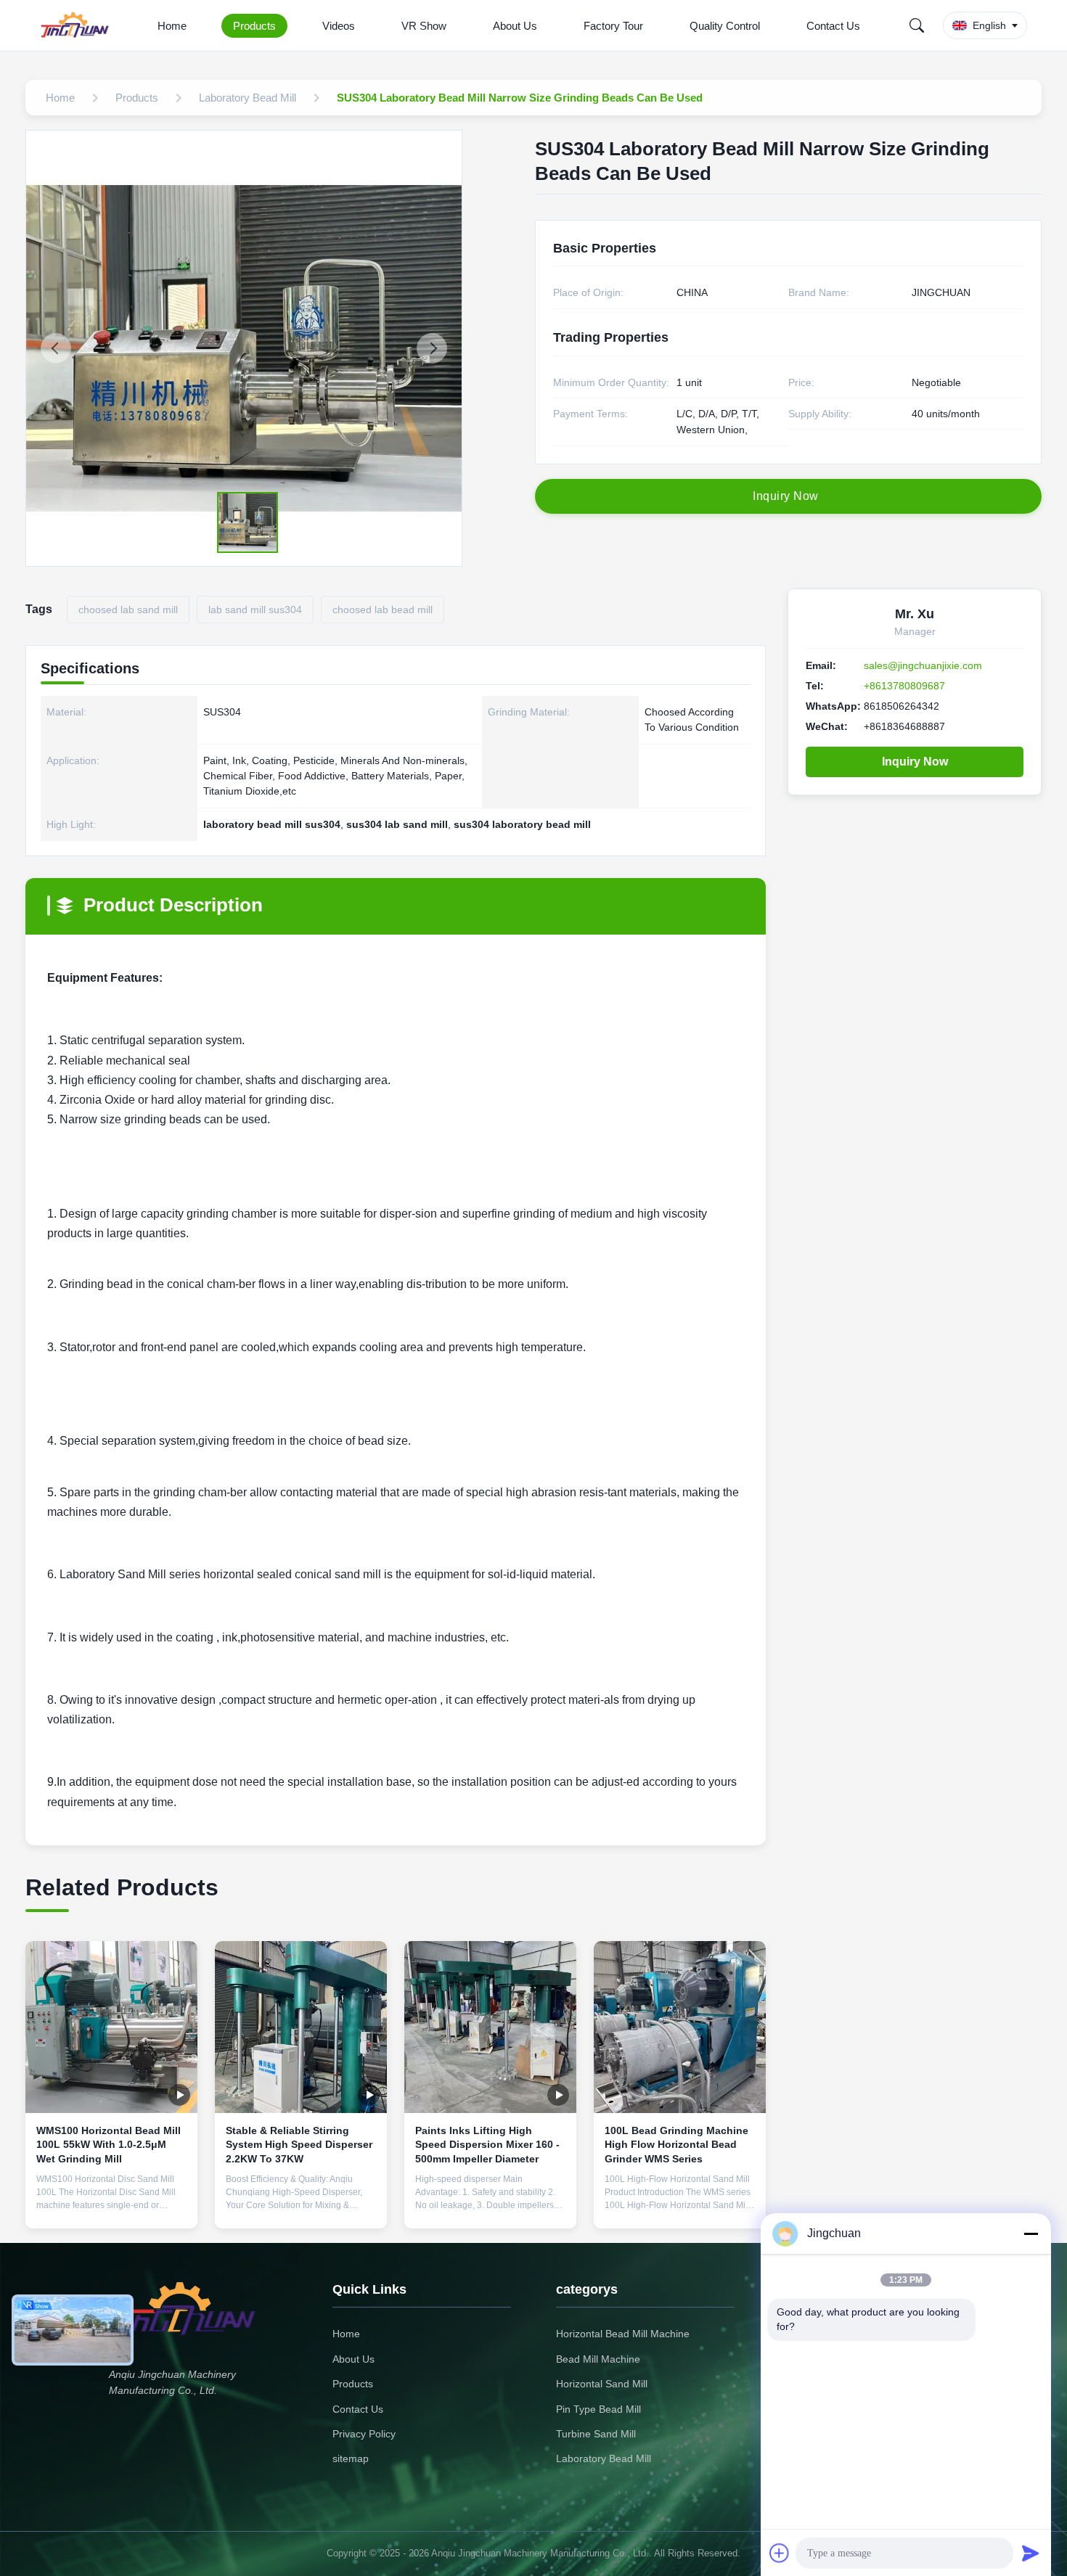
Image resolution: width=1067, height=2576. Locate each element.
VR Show (424, 26)
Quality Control (725, 26)
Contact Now (112, 2206)
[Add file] (780, 2553)
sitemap (351, 2458)
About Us (515, 26)
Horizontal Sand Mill (602, 2384)
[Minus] (1031, 2234)
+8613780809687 (904, 686)
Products (254, 26)
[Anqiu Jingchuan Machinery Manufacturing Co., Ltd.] (78, 25)
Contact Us (833, 26)
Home (172, 26)
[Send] (1031, 2553)
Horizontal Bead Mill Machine (623, 2334)
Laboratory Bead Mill (604, 2458)
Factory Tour (613, 26)
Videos (339, 26)
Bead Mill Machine (598, 2359)
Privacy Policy (364, 2434)
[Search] (917, 25)
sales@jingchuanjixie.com (923, 665)
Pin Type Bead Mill (598, 2409)
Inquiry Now (915, 762)
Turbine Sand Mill (596, 2434)
